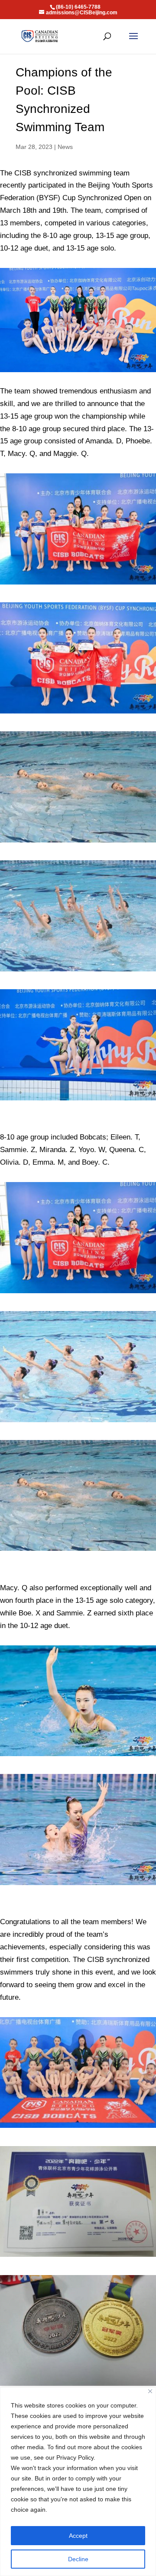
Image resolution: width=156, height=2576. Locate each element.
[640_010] (78, 713)
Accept (78, 2536)
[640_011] (78, 2386)
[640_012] (78, 1422)
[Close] (150, 2391)
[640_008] (78, 1756)
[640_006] (78, 1100)
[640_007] (78, 971)
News (65, 147)
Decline (78, 2559)
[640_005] (78, 2257)
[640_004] (78, 584)
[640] (78, 1885)
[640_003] (78, 842)
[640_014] (78, 2128)
